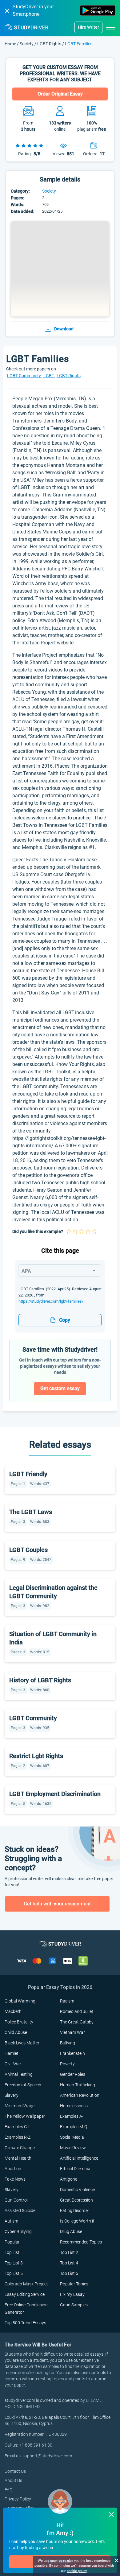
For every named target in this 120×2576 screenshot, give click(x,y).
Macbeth (13, 2011)
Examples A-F (73, 2116)
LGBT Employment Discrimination (55, 1794)
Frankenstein (72, 2053)
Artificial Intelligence (79, 2158)
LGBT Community (24, 376)
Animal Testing (19, 2074)
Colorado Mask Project (26, 2284)
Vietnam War (72, 2032)
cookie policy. (77, 2571)
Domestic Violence (77, 2190)
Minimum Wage (20, 2106)
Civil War (13, 2064)
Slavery (12, 2095)
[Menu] (111, 27)
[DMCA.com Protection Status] (83, 1961)
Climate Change (20, 2148)
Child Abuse (16, 2032)
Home (11, 44)
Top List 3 (14, 2263)
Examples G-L (18, 2127)
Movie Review (73, 2148)
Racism (67, 2001)
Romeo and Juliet (77, 2011)
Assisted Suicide (20, 2211)
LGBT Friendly (28, 1474)
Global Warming (20, 2001)
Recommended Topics (81, 2242)
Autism (11, 2221)
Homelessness (74, 2106)
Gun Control (16, 2200)
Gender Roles (73, 2074)
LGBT (49, 376)
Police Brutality (19, 2022)
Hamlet (12, 2053)
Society (27, 44)
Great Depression (76, 2200)
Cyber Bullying (18, 2231)
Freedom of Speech (23, 2085)
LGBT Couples (28, 1550)
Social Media (72, 2137)
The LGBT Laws (31, 1512)
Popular (12, 2242)
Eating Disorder (75, 2211)
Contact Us (15, 2471)
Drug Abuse (71, 2231)
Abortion (13, 2169)
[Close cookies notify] (116, 2560)
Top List (12, 2252)
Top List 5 (14, 2273)
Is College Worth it (77, 2221)
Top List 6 (69, 2273)
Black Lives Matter (22, 2043)
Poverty (67, 2064)
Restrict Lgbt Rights (36, 1756)
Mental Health (18, 2158)
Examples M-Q (74, 2127)
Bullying (68, 2043)
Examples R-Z (18, 2137)
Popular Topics (74, 2284)
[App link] (98, 10)
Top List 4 (69, 2263)
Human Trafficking (78, 2085)
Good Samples (74, 2305)
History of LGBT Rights (40, 1680)
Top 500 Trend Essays (25, 2323)
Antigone (69, 2179)
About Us (13, 2480)
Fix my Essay (72, 2294)
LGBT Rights (49, 44)
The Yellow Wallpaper (25, 2116)
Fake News (15, 2179)
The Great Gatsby (77, 2022)
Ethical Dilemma (75, 2169)
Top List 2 (69, 2252)
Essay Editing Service (25, 2294)
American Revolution (80, 2095)
